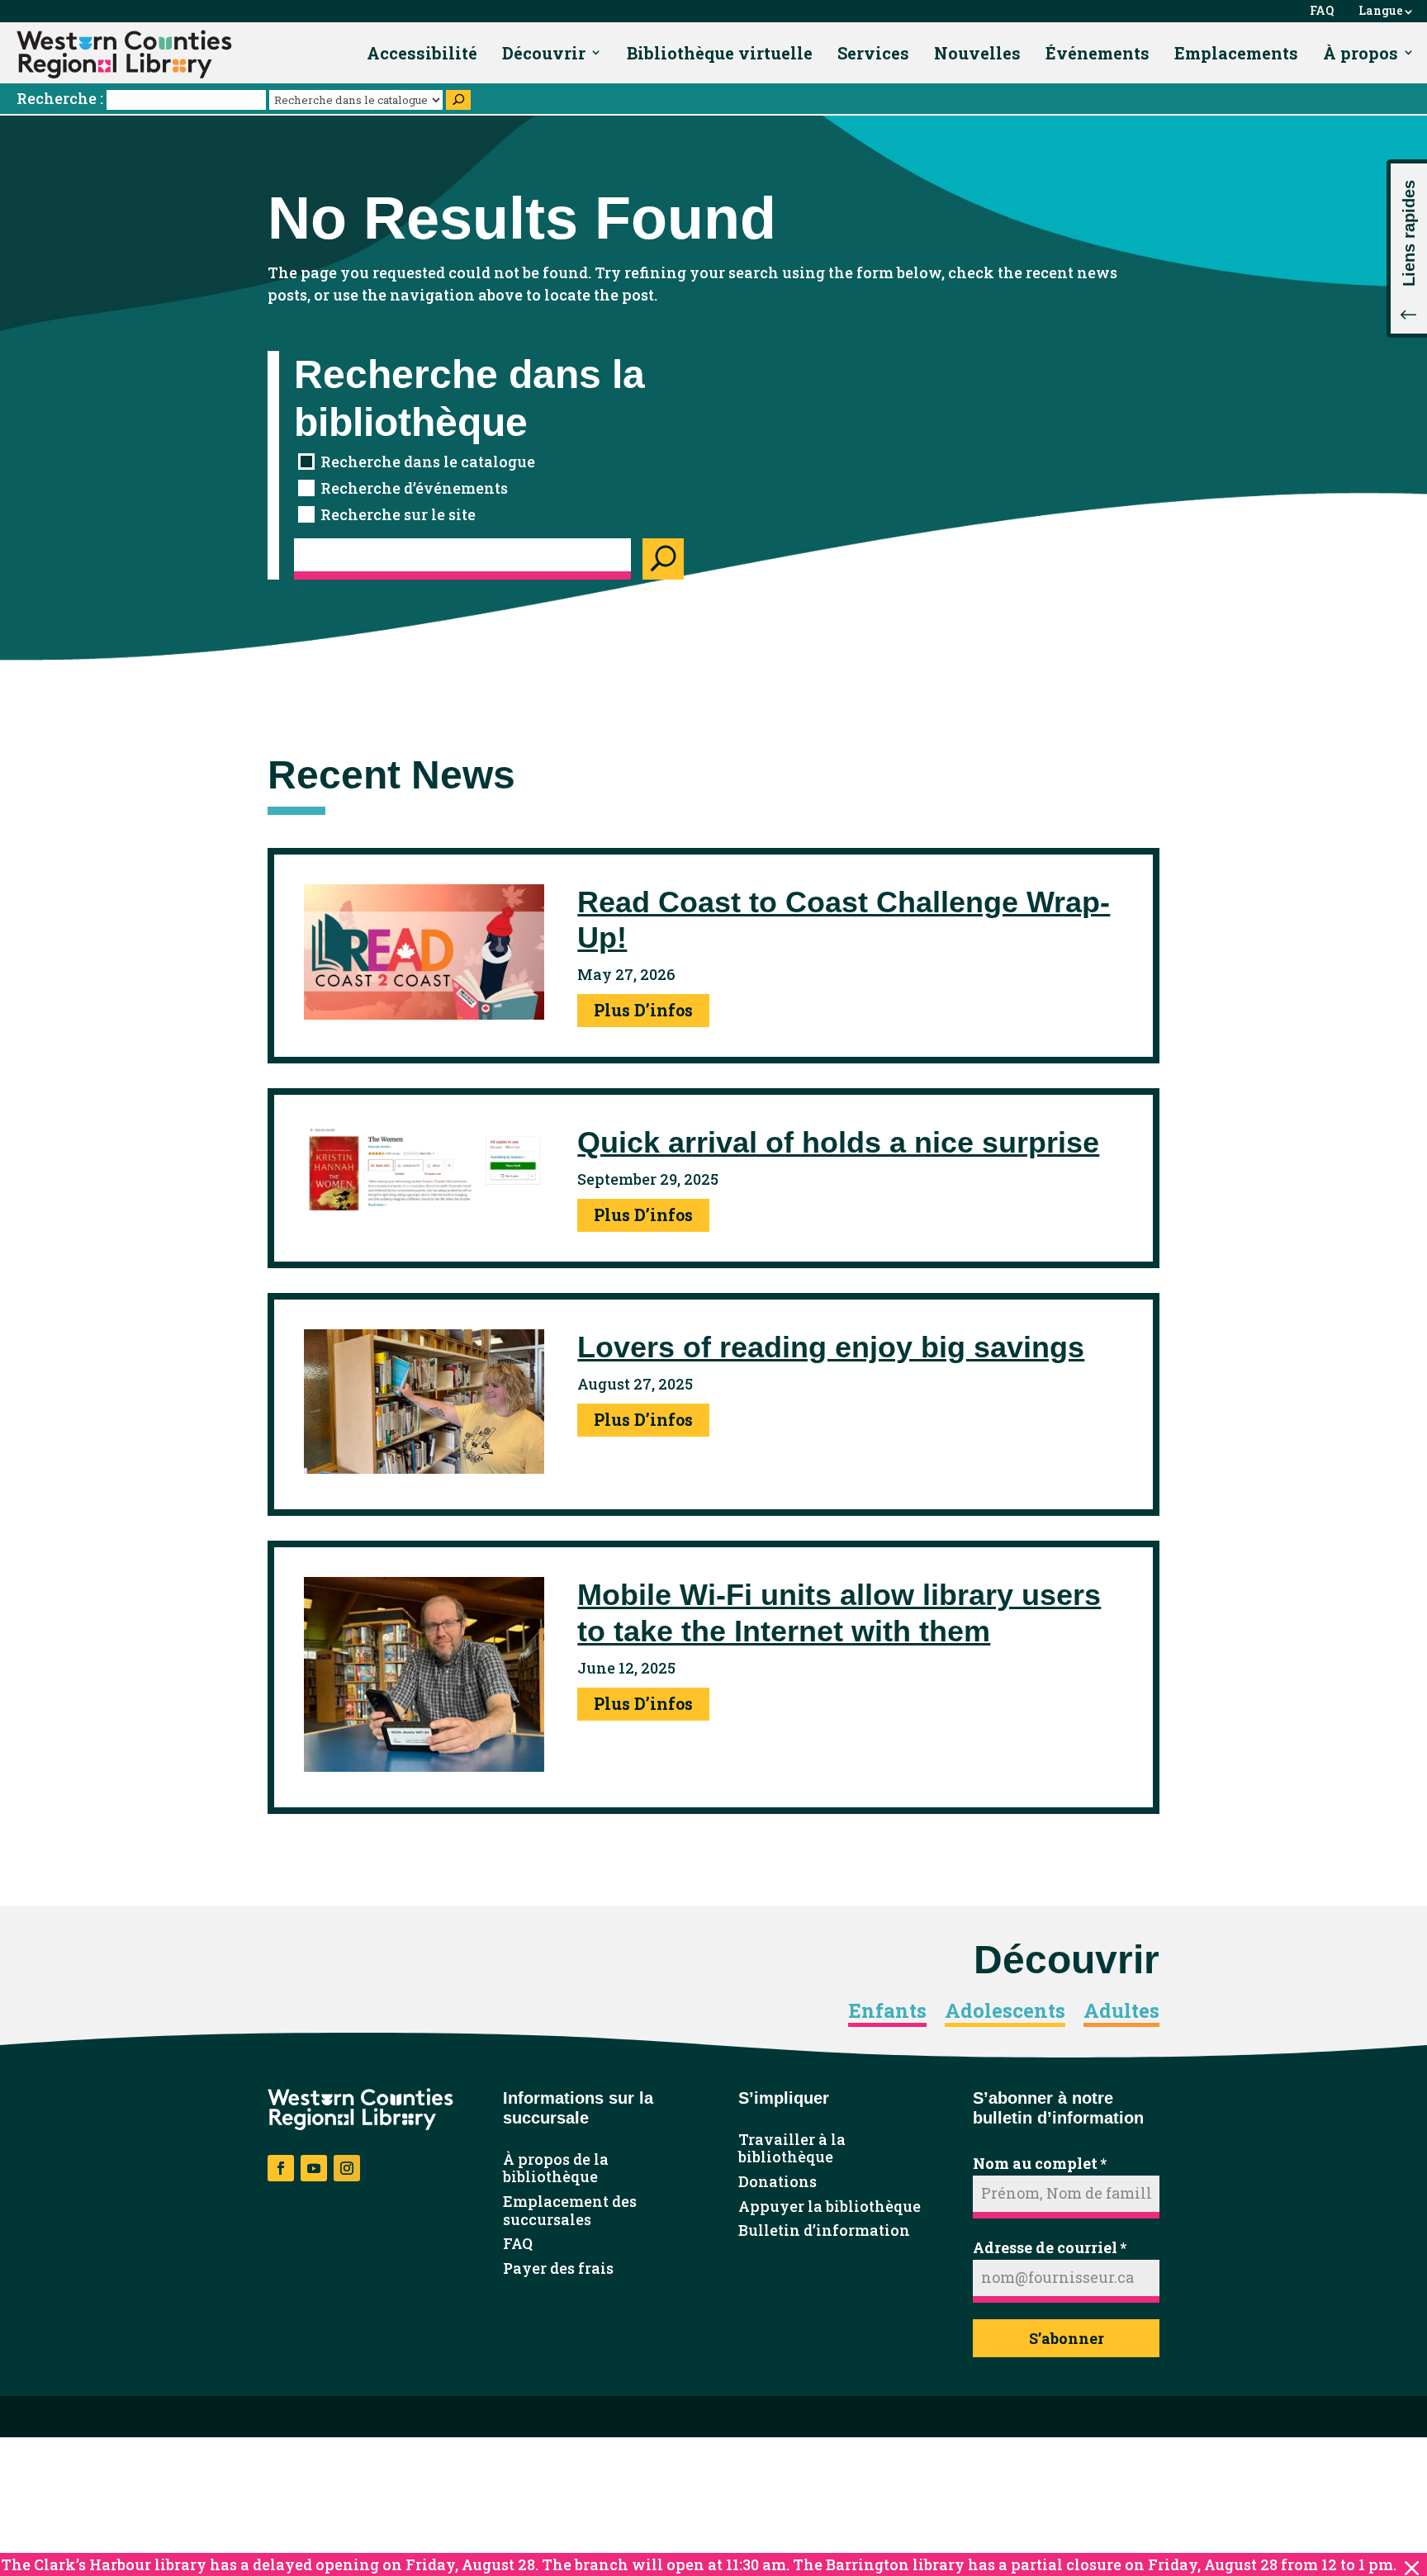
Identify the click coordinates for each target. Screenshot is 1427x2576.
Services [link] (873, 53)
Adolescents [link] (1005, 2011)
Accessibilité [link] (422, 53)
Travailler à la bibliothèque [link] (792, 2149)
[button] (1407, 249)
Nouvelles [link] (977, 53)
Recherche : (63, 98)
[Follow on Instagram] (347, 2168)
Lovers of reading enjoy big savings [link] (831, 1347)
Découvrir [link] (544, 53)
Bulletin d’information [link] (824, 2231)
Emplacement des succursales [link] (570, 2211)
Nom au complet (1040, 2163)
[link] (124, 54)
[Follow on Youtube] (314, 2168)
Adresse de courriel (1050, 2247)
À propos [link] (1361, 53)
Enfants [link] (887, 2011)
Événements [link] (1098, 53)
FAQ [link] (1322, 11)
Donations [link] (778, 2182)
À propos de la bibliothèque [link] (556, 2169)
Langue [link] (1381, 11)
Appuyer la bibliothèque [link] (830, 2207)
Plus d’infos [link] (643, 1010)
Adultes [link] (1121, 2011)
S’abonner (1067, 2338)
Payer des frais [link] (558, 2269)
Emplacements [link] (1236, 53)
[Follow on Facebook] (281, 2168)
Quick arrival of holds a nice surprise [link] (838, 1142)
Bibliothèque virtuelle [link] (720, 53)
